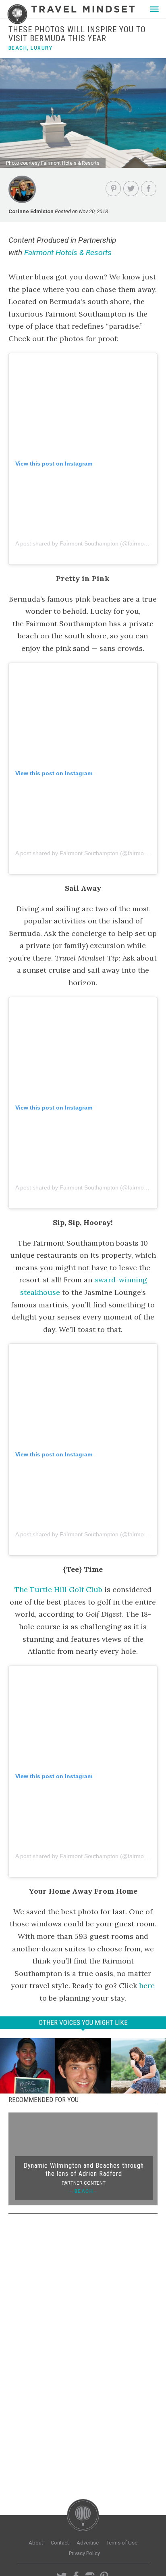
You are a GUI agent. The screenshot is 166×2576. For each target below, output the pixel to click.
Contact (60, 2543)
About (36, 2543)
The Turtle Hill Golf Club (58, 1589)
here (147, 1985)
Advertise (88, 2543)
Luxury (41, 48)
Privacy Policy (84, 2553)
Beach (18, 48)
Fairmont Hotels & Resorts (68, 253)
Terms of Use (122, 2543)
